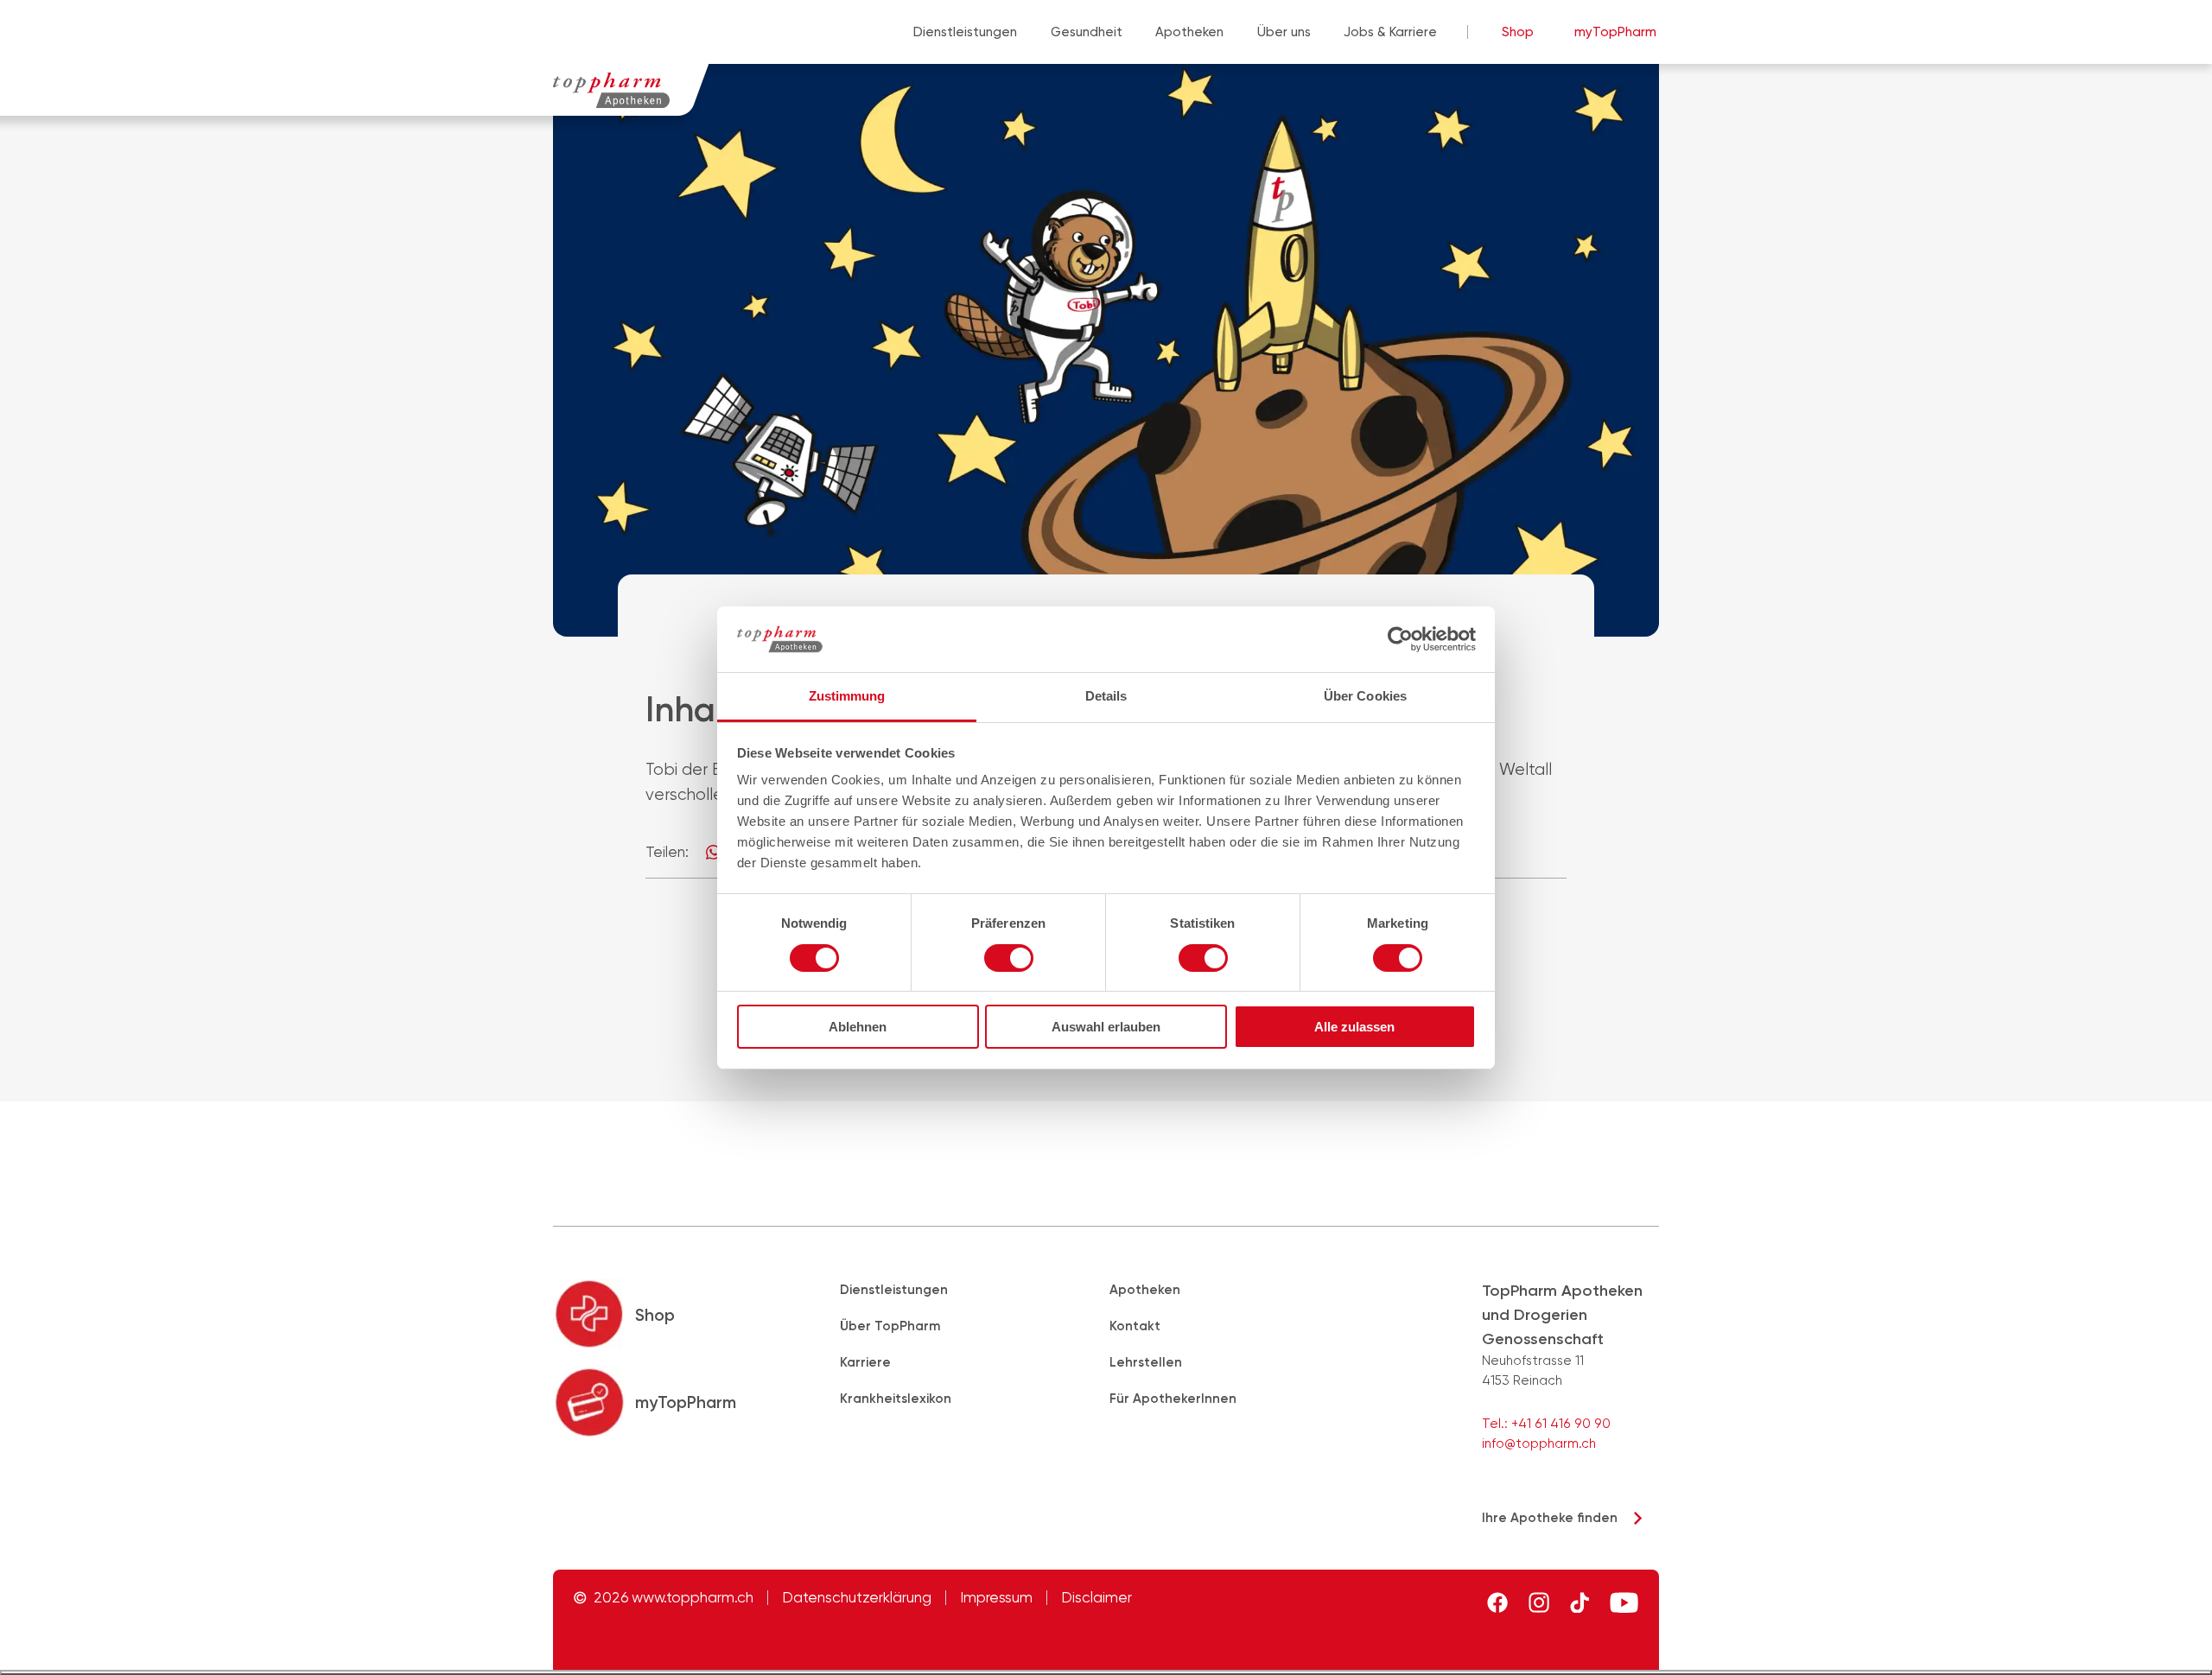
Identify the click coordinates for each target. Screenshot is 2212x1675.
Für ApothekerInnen (1173, 1399)
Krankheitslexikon (896, 1399)
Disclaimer (1096, 1598)
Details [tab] (1106, 696)
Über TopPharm (890, 1326)
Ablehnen (858, 1027)
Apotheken (1189, 32)
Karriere (865, 1362)
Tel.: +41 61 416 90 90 (1546, 1424)
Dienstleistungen (965, 32)
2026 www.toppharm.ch (674, 1598)
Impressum (996, 1598)
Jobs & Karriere (1390, 32)
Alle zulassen (1354, 1027)
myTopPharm (1615, 32)
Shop (1518, 32)
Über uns (1284, 32)
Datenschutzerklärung (857, 1598)
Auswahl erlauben (1106, 1027)
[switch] (1009, 958)
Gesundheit (1087, 32)
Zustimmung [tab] (847, 696)
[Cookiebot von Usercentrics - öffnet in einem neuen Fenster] (1400, 639)
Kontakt (1135, 1326)
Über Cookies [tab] (1365, 696)
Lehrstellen (1146, 1362)
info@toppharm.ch (1539, 1443)
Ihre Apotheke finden (1550, 1518)
